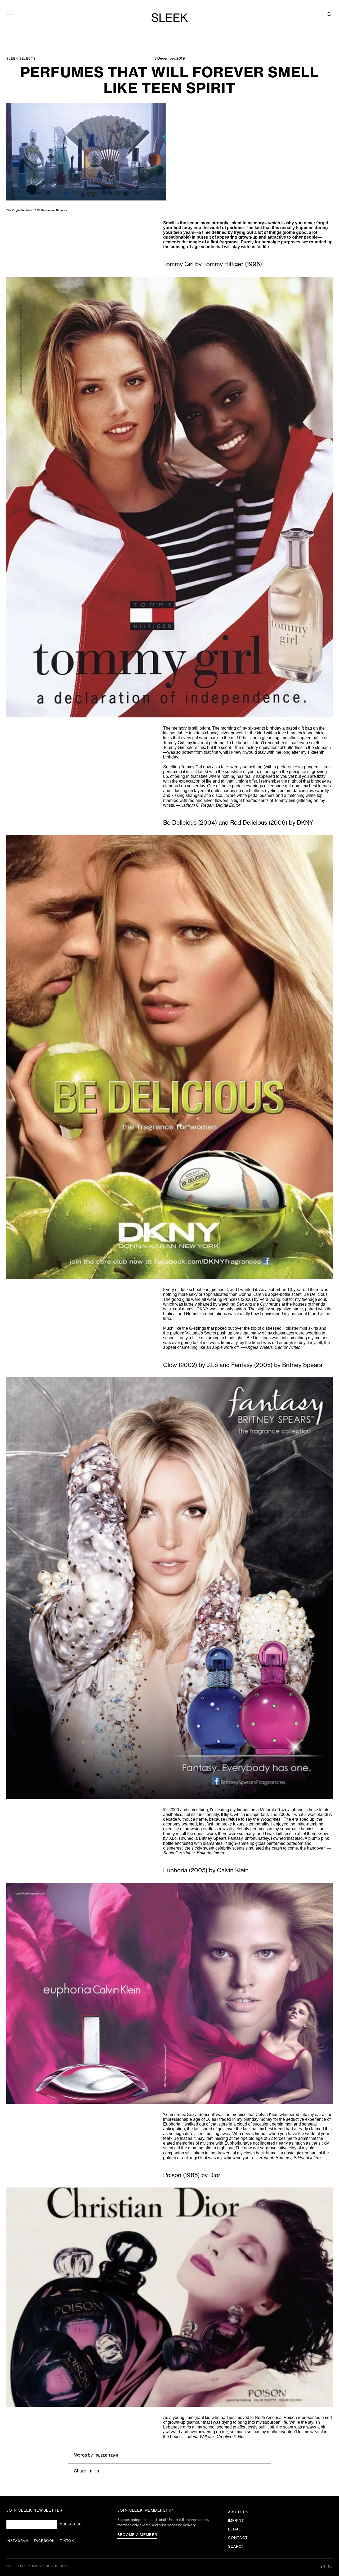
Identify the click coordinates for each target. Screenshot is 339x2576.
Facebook (44, 2541)
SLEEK (169, 18)
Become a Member (137, 2535)
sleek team (107, 2456)
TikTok (67, 2541)
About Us (238, 2512)
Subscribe (71, 2524)
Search (236, 2546)
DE (330, 2567)
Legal (235, 2529)
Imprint (236, 2521)
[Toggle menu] (10, 13)
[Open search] (329, 14)
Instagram (17, 2541)
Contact (238, 2538)
